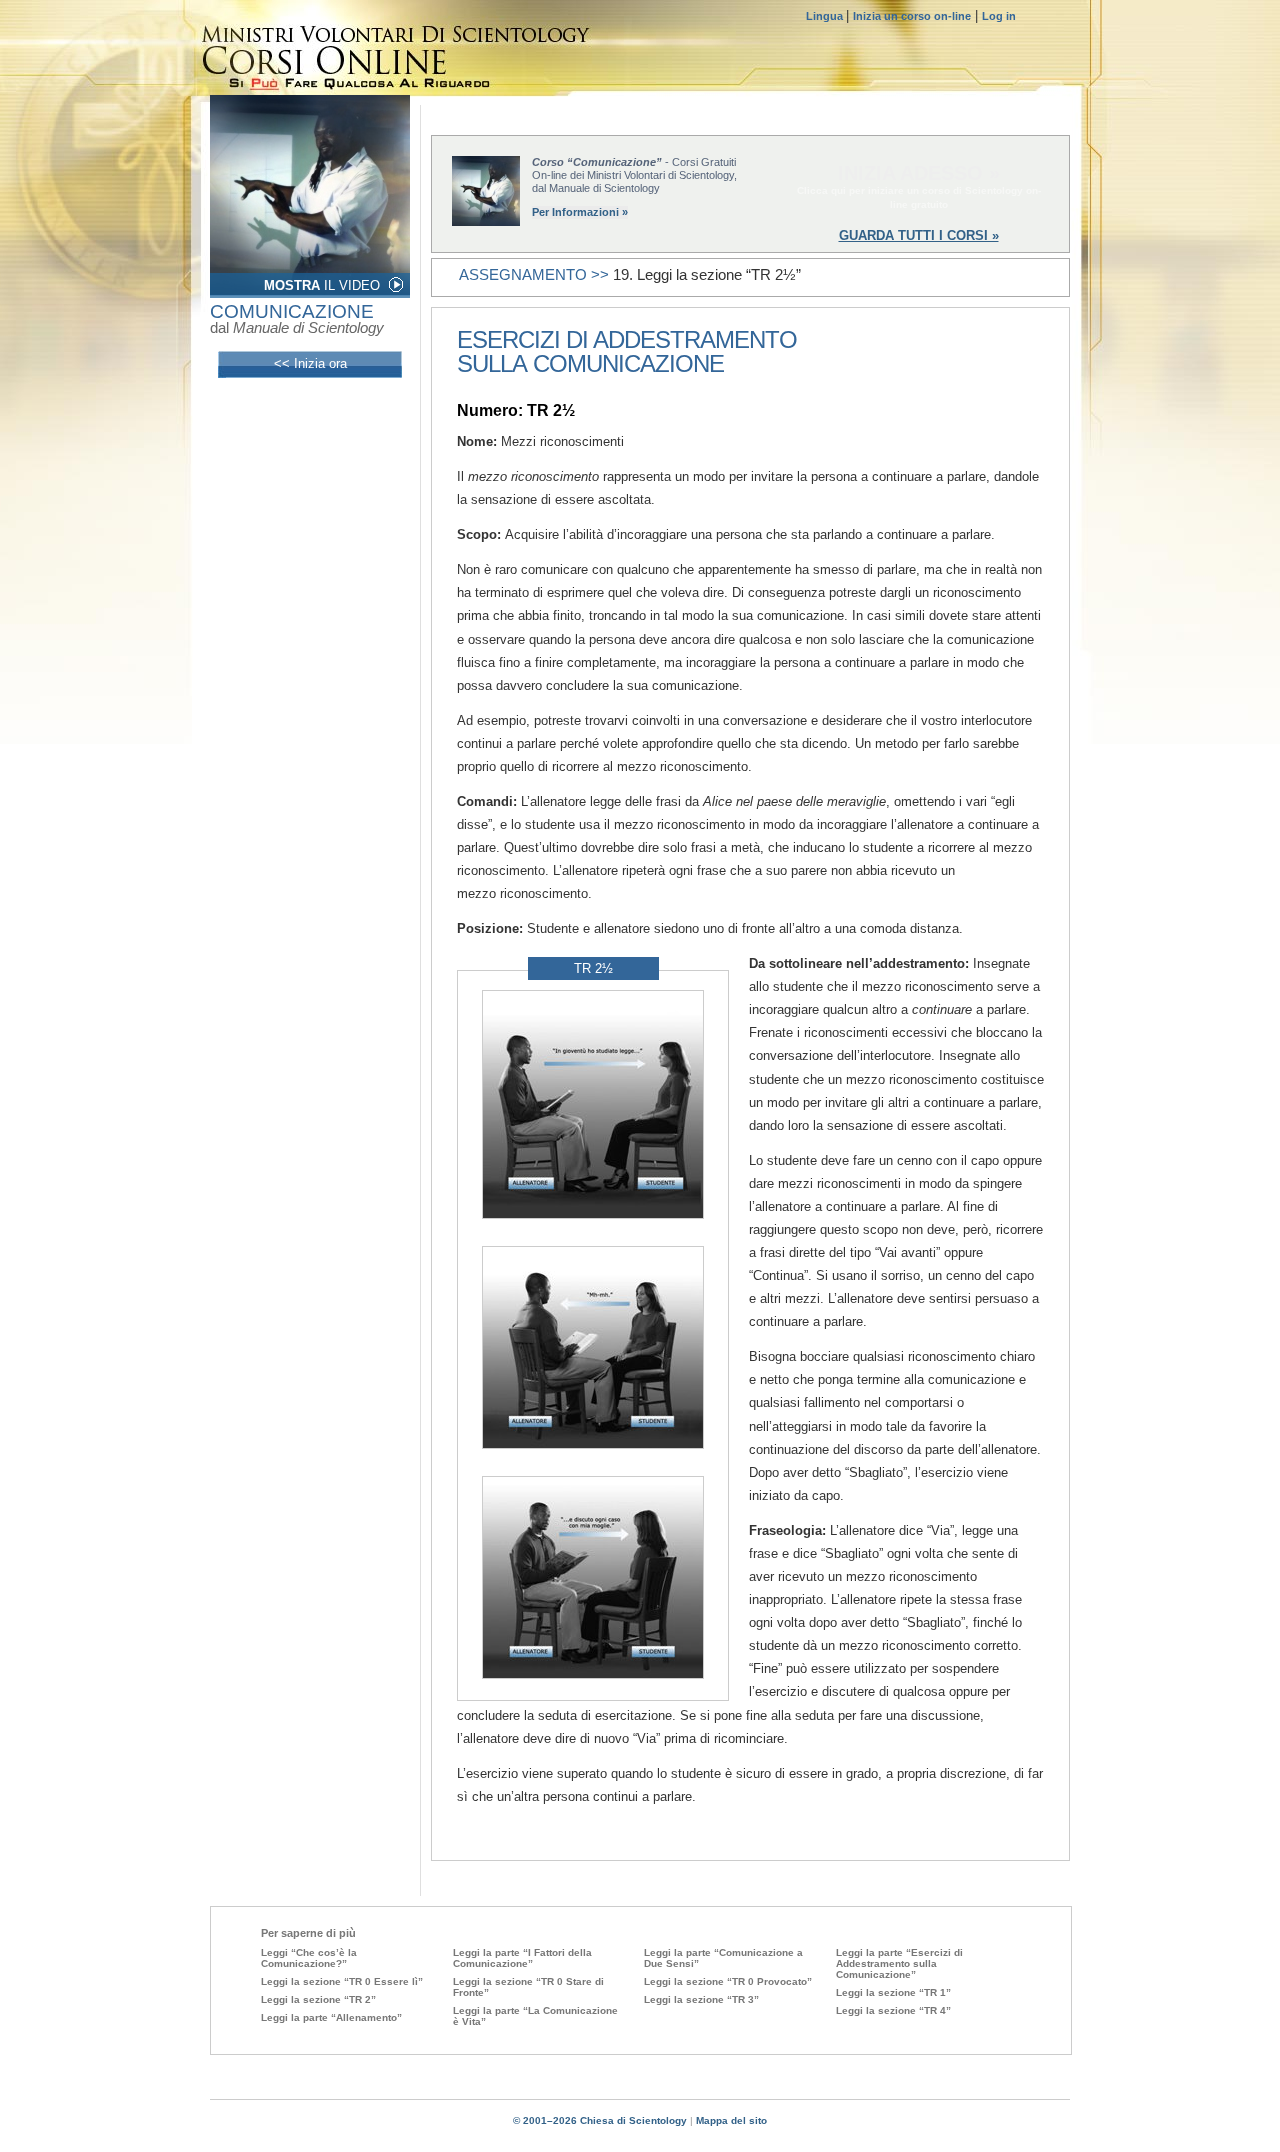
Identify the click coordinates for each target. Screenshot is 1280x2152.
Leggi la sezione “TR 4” (893, 2010)
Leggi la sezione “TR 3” (701, 1999)
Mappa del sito (731, 2120)
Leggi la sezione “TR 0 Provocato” (728, 1981)
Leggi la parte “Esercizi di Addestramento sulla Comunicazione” (899, 1963)
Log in (999, 16)
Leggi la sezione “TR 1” (893, 1992)
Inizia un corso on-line (912, 16)
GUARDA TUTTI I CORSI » (919, 235)
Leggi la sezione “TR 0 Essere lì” (342, 1981)
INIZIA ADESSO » (919, 173)
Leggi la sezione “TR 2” (318, 1999)
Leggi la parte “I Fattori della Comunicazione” (522, 1958)
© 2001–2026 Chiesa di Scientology (601, 2120)
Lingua (826, 16)
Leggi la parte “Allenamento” (331, 2017)
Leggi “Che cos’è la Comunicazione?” (309, 1958)
